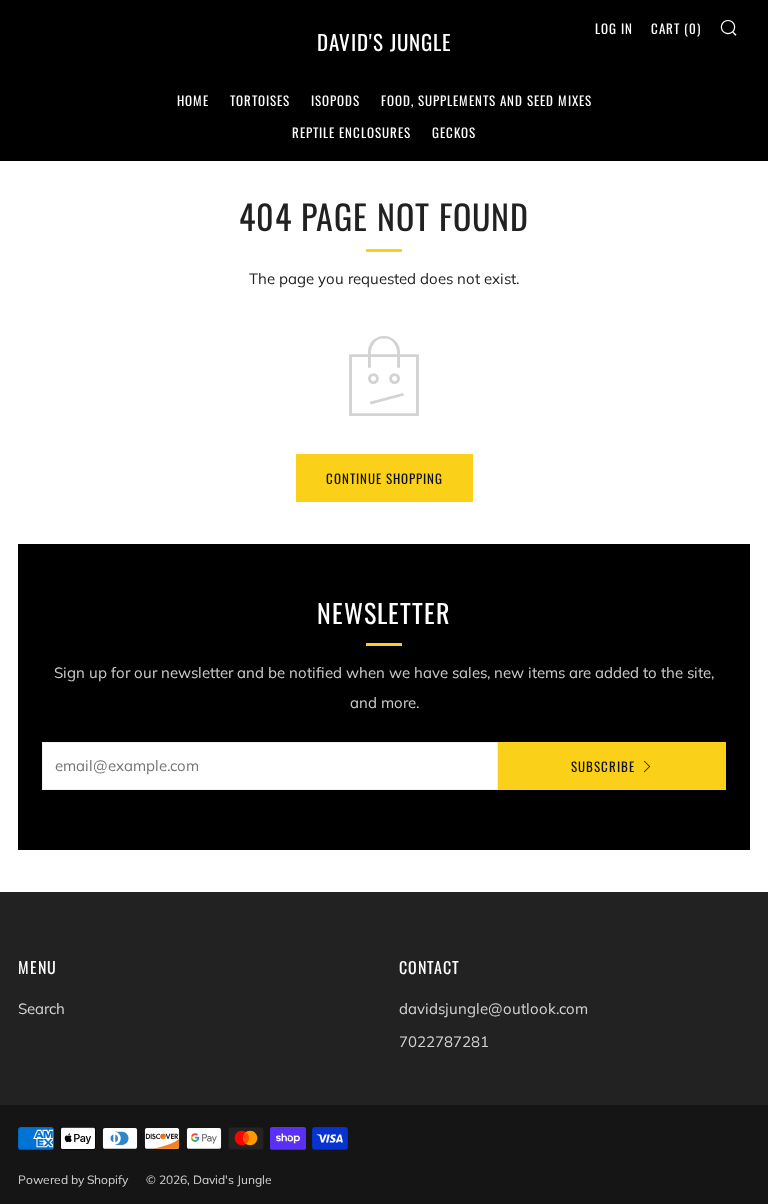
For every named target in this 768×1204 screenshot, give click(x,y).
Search (41, 1008)
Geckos (454, 132)
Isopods (335, 100)
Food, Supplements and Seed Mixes (486, 100)
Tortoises (260, 100)
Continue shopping (384, 478)
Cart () (676, 28)
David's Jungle (384, 42)
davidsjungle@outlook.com (493, 1008)
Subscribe (603, 766)
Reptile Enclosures (351, 132)
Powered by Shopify (73, 1179)
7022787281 (444, 1041)
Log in (614, 28)
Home (193, 100)
